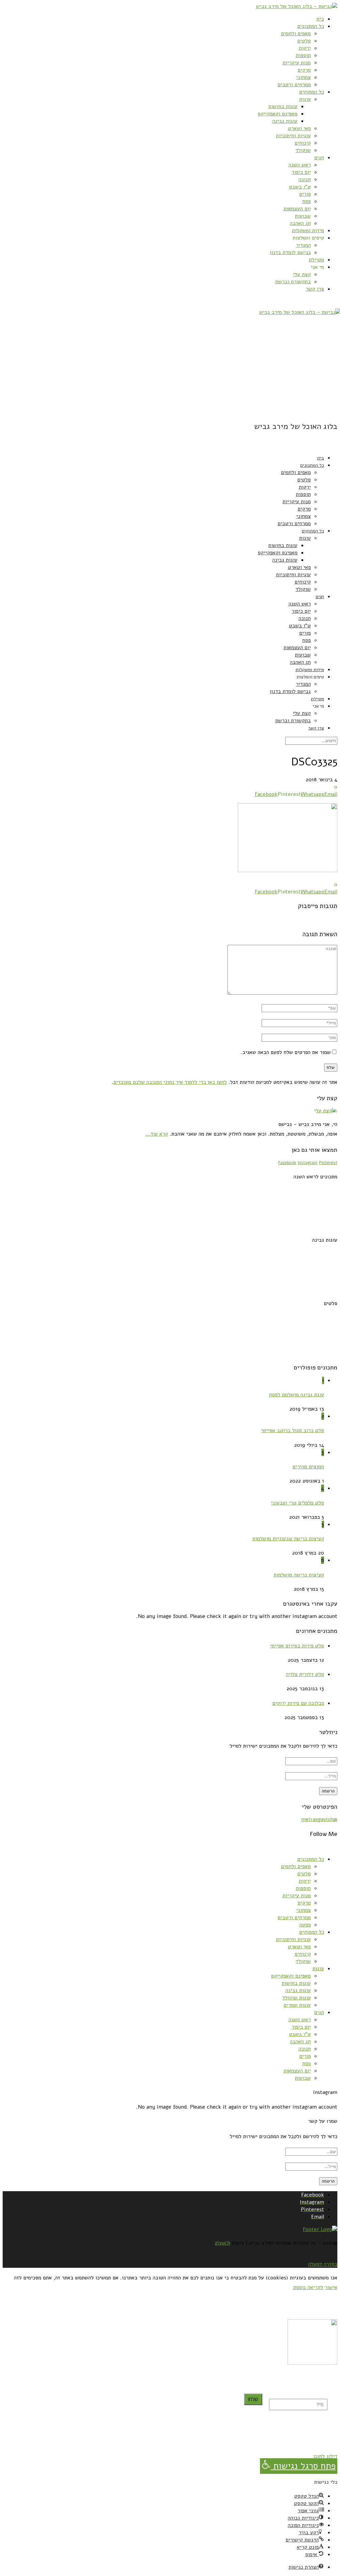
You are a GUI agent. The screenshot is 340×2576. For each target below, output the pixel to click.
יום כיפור (301, 172)
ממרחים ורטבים (294, 85)
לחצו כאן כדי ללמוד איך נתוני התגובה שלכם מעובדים (170, 1082)
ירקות (305, 48)
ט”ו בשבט (300, 187)
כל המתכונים (311, 26)
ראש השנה (300, 165)
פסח (306, 201)
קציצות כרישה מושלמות (299, 1575)
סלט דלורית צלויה (305, 1674)
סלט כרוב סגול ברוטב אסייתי (293, 1430)
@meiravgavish (319, 1819)
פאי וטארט (299, 128)
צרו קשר (315, 289)
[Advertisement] (170, 368)
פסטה (305, 1925)
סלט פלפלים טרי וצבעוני (297, 1503)
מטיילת (316, 260)
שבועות (303, 216)
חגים (319, 158)
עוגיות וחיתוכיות (293, 136)
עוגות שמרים (297, 2005)
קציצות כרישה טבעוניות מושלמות (288, 1539)
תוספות (303, 55)
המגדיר (303, 245)
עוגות (305, 99)
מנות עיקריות (297, 63)
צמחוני (303, 77)
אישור (331, 2287)
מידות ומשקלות (308, 231)
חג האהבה (300, 223)
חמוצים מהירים (308, 1467)
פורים (305, 194)
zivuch (222, 2243)
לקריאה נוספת (308, 2287)
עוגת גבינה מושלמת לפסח (297, 1395)
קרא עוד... (157, 1134)
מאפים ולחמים (296, 34)
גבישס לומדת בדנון (290, 252)
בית (320, 19)
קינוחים (303, 143)
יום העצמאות (297, 209)
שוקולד (303, 150)
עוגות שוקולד (297, 1998)
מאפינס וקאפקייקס (278, 114)
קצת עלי (302, 274)
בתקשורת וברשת (293, 282)
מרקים (304, 70)
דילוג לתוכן (325, 2456)
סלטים (304, 41)
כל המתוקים (312, 92)
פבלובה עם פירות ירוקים (298, 1703)
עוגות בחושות (283, 106)
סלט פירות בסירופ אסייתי (297, 1646)
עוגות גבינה (285, 121)
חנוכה (305, 179)
